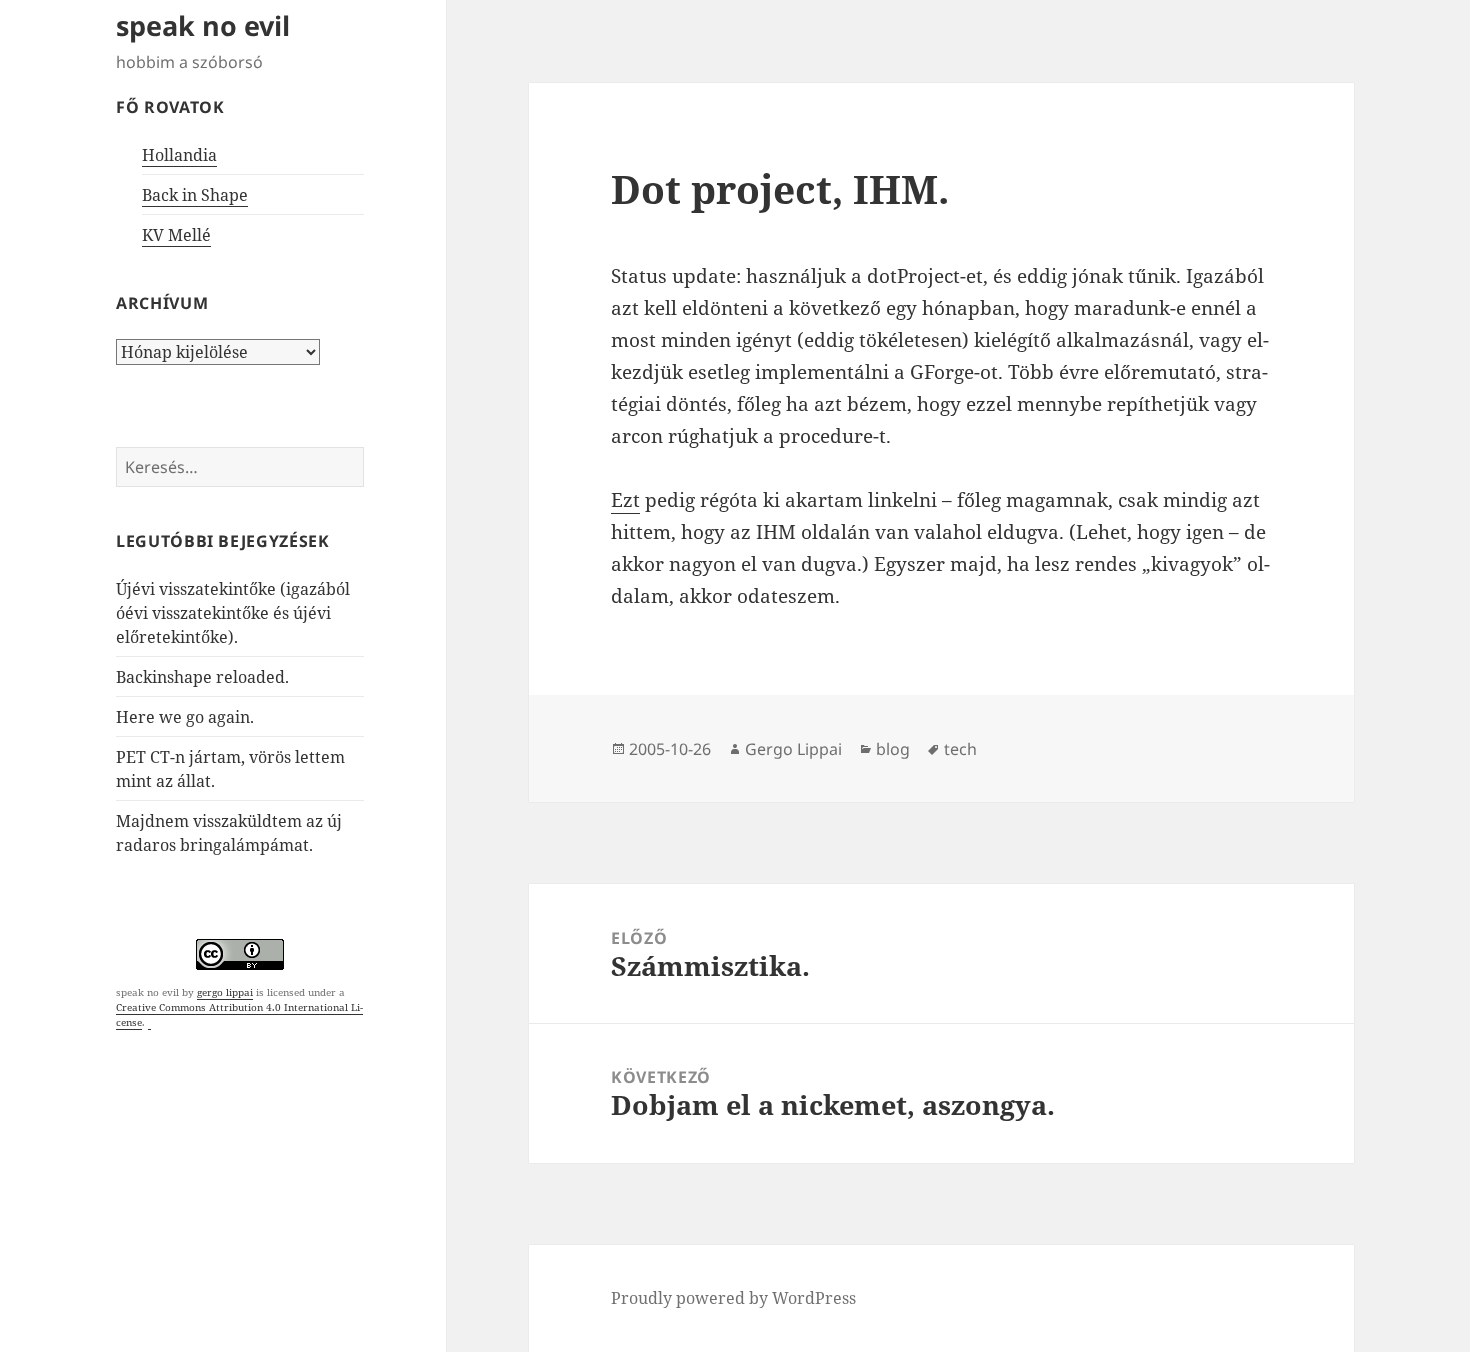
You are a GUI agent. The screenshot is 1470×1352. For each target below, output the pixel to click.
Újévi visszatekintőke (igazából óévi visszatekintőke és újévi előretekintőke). (233, 613)
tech (960, 749)
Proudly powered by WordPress (733, 1298)
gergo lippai (225, 992)
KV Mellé (176, 235)
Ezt (625, 500)
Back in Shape (195, 195)
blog (893, 749)
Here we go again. (185, 717)
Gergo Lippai (793, 749)
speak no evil (203, 25)
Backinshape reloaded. (202, 677)
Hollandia (179, 155)
